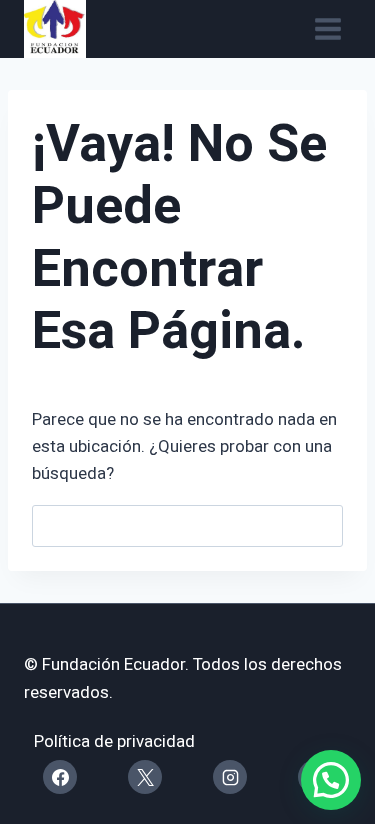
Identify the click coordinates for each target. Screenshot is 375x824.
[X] (145, 777)
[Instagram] (230, 777)
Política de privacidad (114, 741)
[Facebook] (60, 777)
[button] (331, 780)
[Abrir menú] (327, 29)
